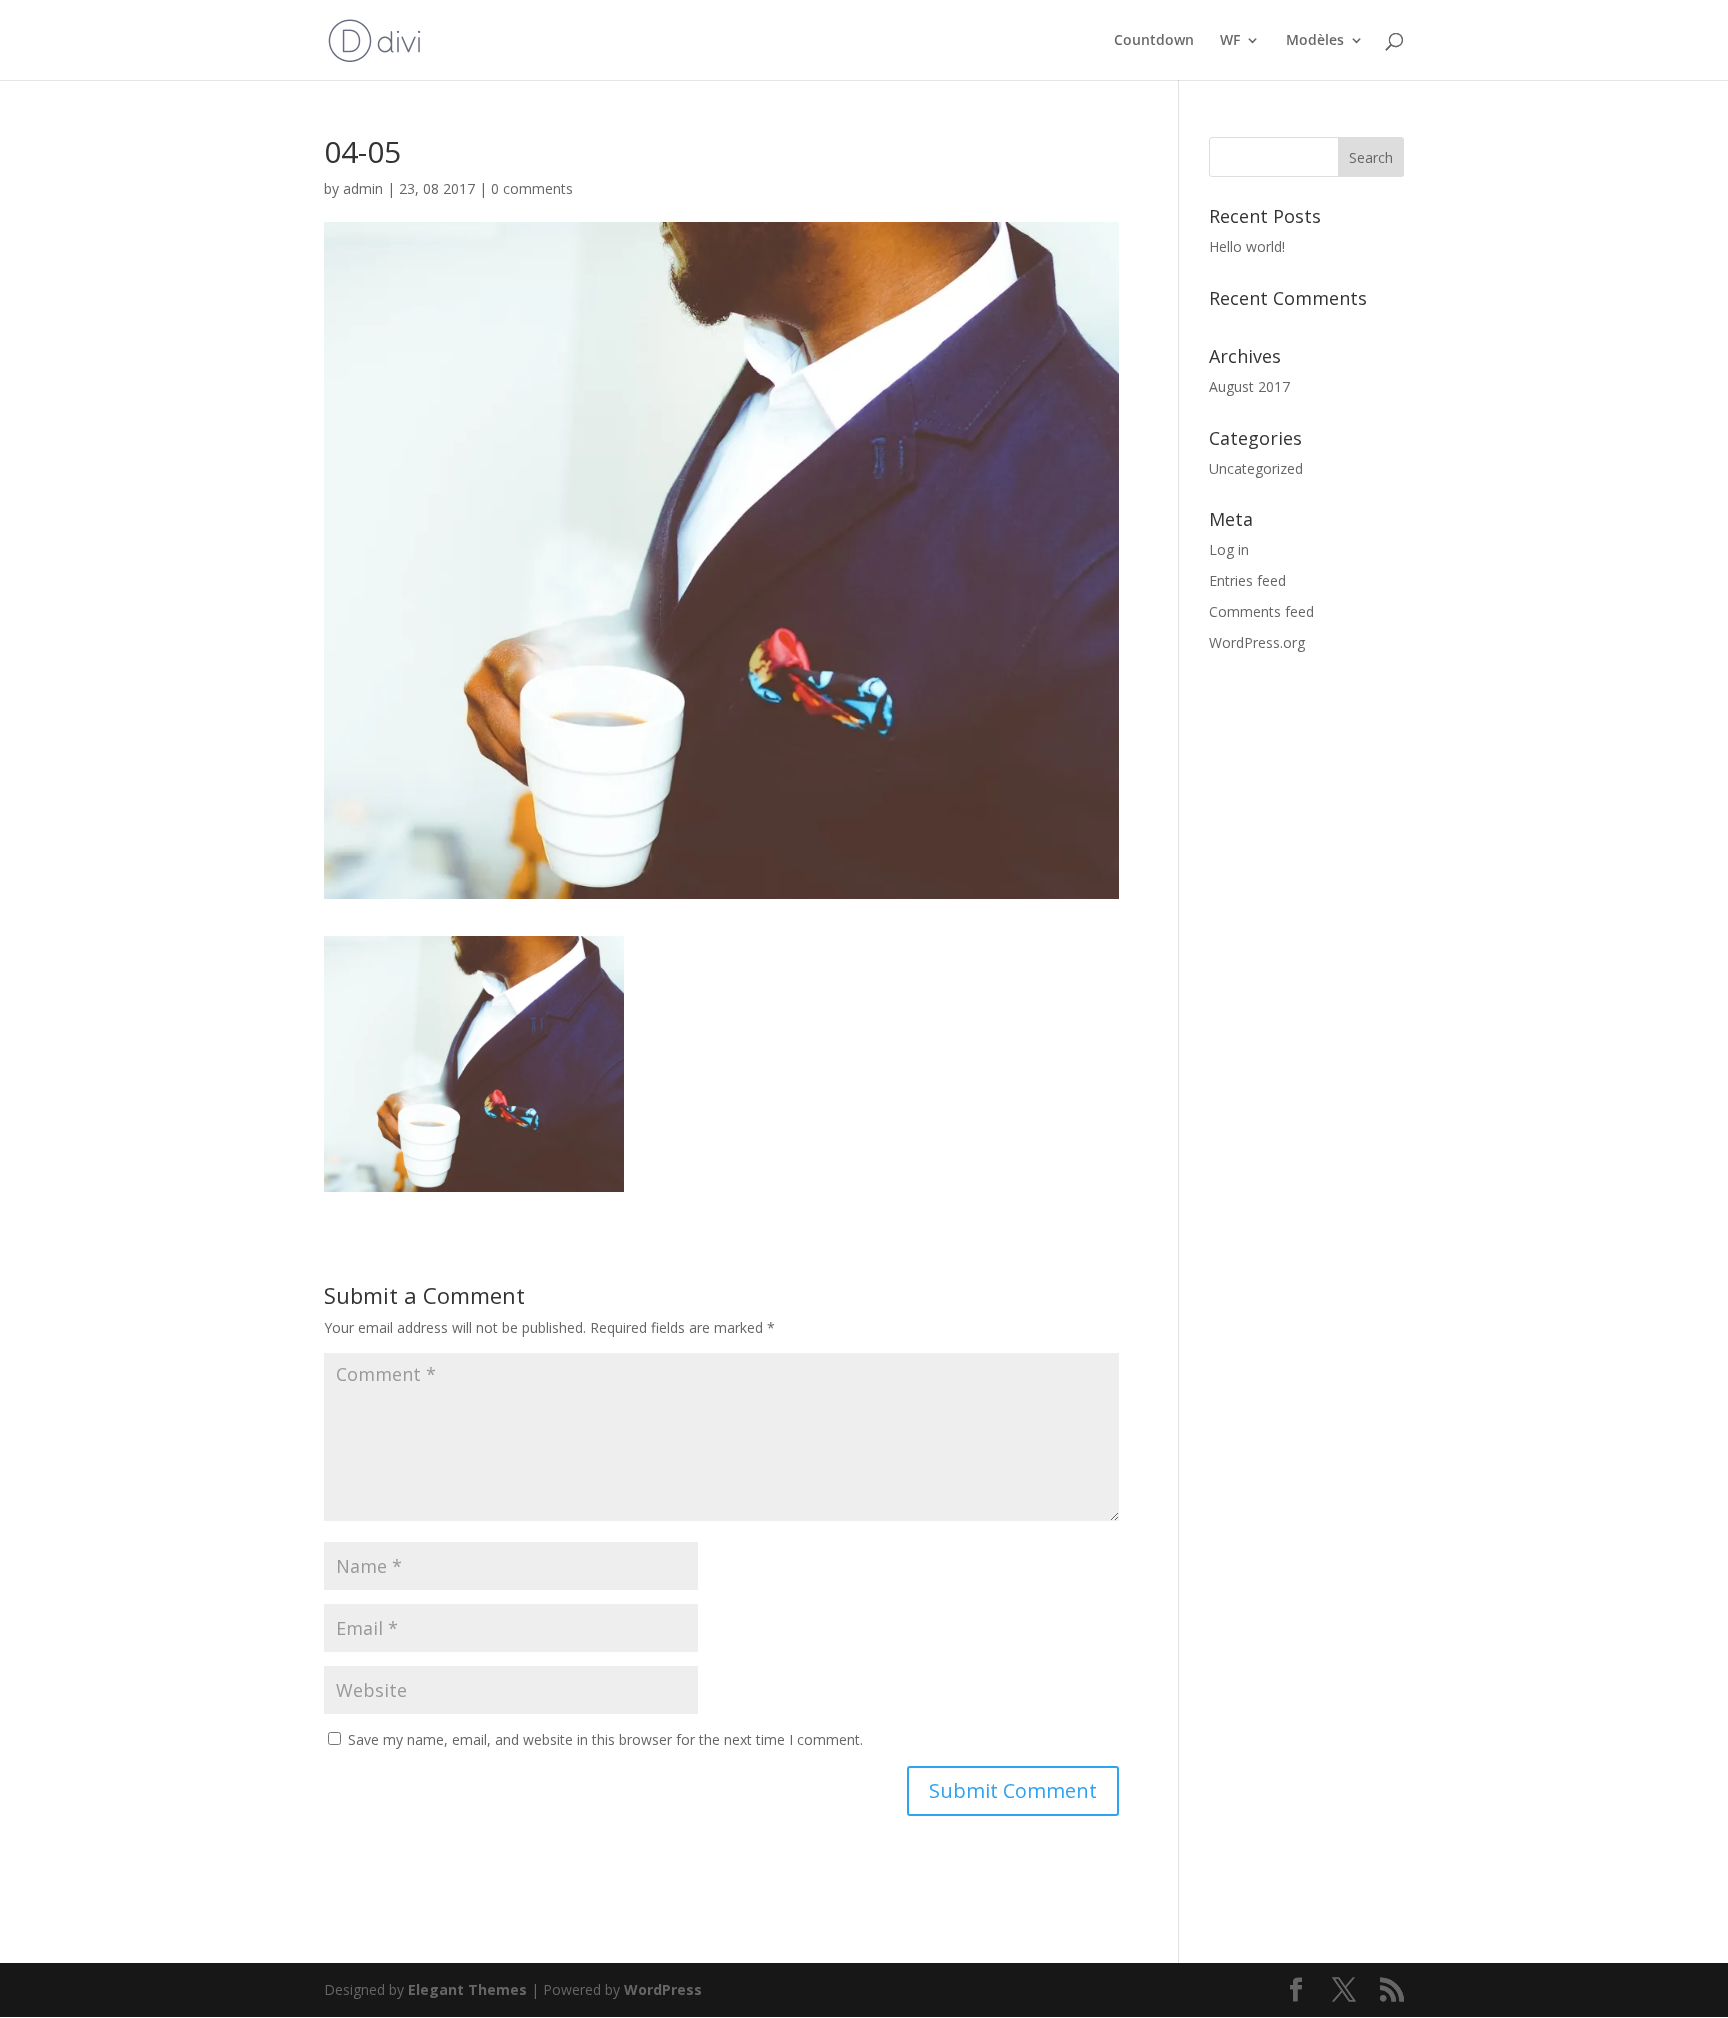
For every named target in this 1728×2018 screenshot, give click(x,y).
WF (1230, 41)
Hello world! (1247, 246)
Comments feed (1261, 611)
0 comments (532, 188)
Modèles (1315, 41)
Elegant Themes (467, 1989)
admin (363, 188)
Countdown (1154, 41)
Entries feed (1247, 580)
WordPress (663, 1989)
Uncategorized (1256, 468)
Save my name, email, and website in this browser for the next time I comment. (605, 1739)
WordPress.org (1257, 642)
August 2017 (1249, 386)
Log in (1229, 549)
